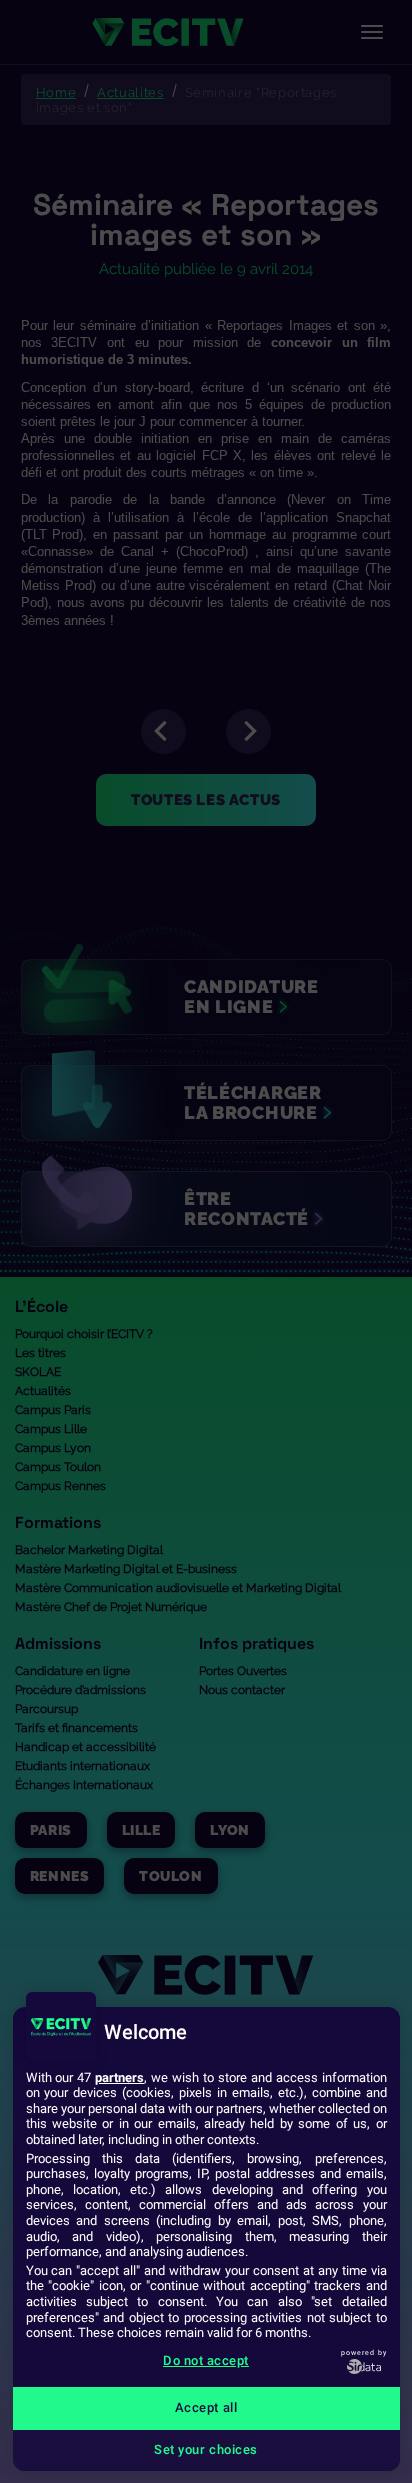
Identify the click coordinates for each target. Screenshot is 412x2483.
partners (119, 2077)
